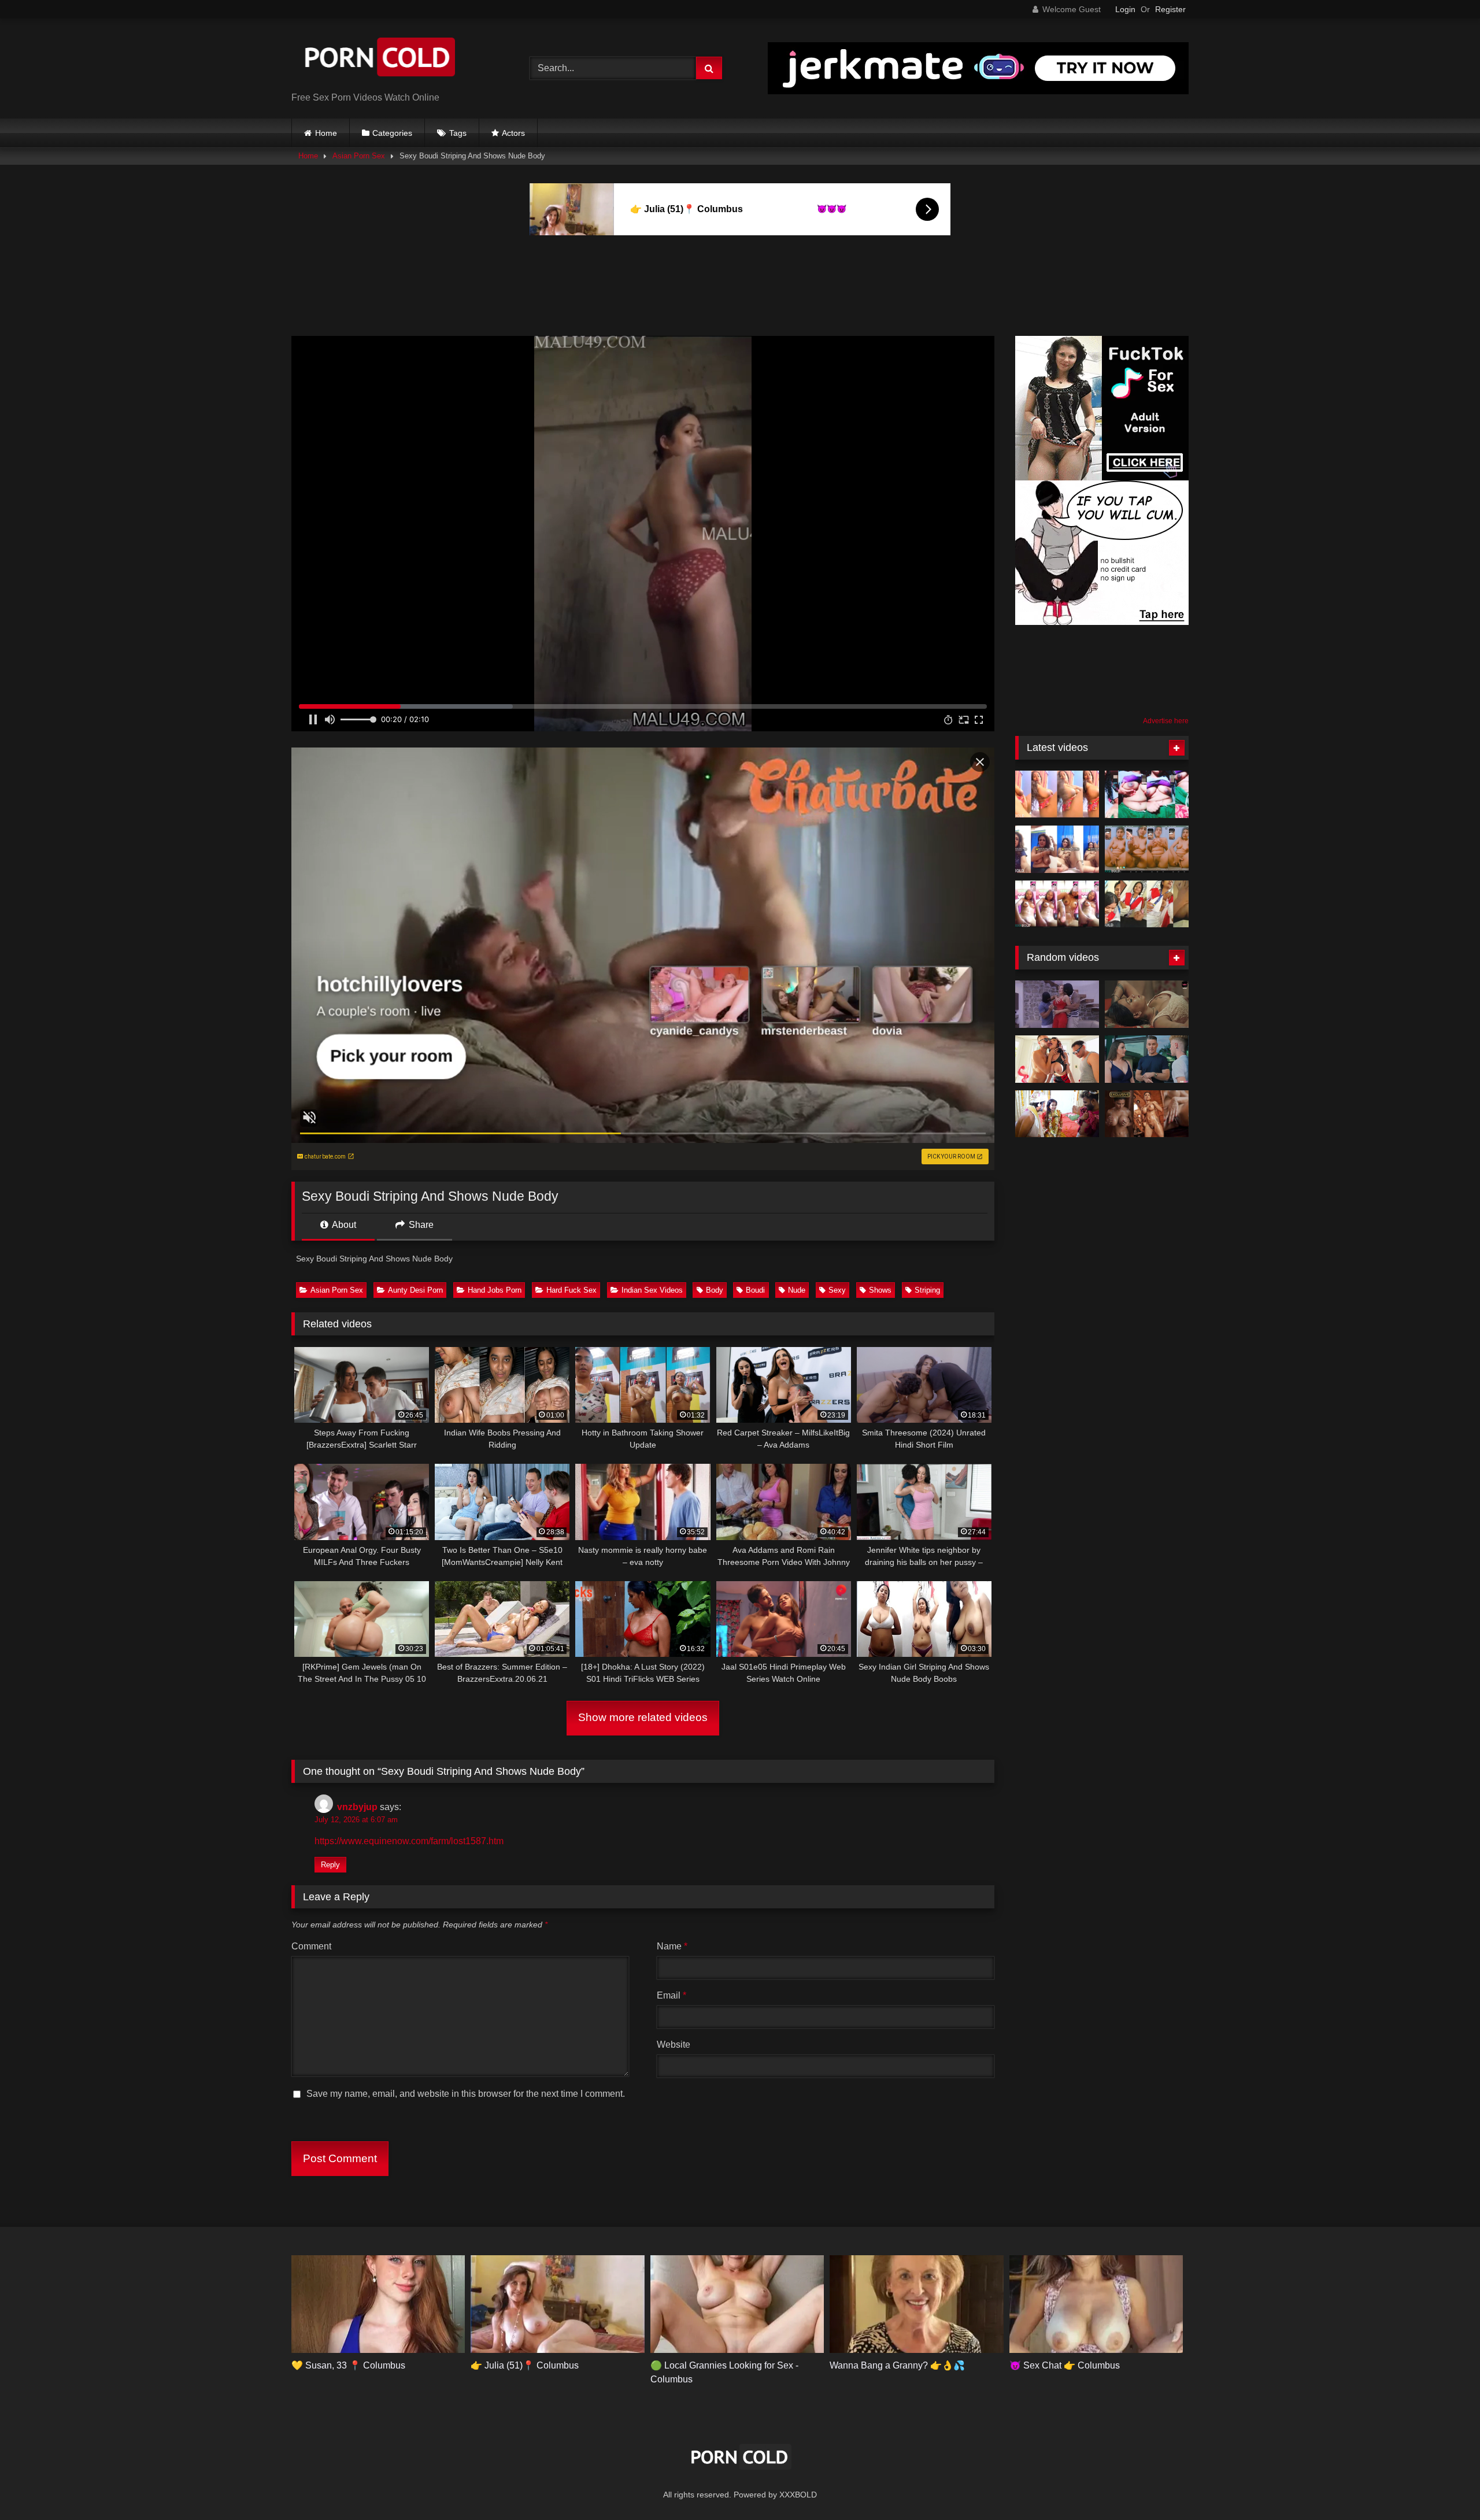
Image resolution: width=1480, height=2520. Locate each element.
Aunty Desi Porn (415, 1290)
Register (1170, 9)
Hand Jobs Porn (495, 1290)
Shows (880, 1290)
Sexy (837, 1290)
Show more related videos (643, 1717)
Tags (458, 133)
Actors (513, 133)
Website (674, 2045)
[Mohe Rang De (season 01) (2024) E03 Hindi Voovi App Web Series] (1147, 1004)
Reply (330, 1865)
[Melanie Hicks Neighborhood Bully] (1147, 1059)
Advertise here (1166, 721)
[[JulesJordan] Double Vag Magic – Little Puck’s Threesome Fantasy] (1057, 1059)
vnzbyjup (357, 1807)
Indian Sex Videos (652, 1290)
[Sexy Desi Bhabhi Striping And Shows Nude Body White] (1057, 849)
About (343, 1225)
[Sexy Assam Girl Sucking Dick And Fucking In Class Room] (1147, 904)
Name (672, 1946)
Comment (311, 1946)
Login (1125, 9)
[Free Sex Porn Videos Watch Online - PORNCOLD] (378, 59)
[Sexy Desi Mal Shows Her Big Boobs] (1057, 794)
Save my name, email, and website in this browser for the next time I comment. (466, 2094)
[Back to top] (1444, 2486)
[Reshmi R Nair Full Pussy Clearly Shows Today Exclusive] (1147, 1114)
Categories (392, 133)
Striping (927, 1290)
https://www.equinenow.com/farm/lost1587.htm (409, 1841)
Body (715, 1290)
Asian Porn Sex (359, 156)
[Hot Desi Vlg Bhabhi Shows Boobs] (1147, 794)
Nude (797, 1290)
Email (671, 1995)
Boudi (755, 1290)
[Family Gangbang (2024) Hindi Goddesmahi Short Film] (1057, 1114)
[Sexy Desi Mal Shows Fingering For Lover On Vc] (1147, 849)
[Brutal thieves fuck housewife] (1057, 1004)
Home (326, 133)
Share (420, 1225)
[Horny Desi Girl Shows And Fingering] (1057, 904)
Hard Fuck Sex (571, 1290)
